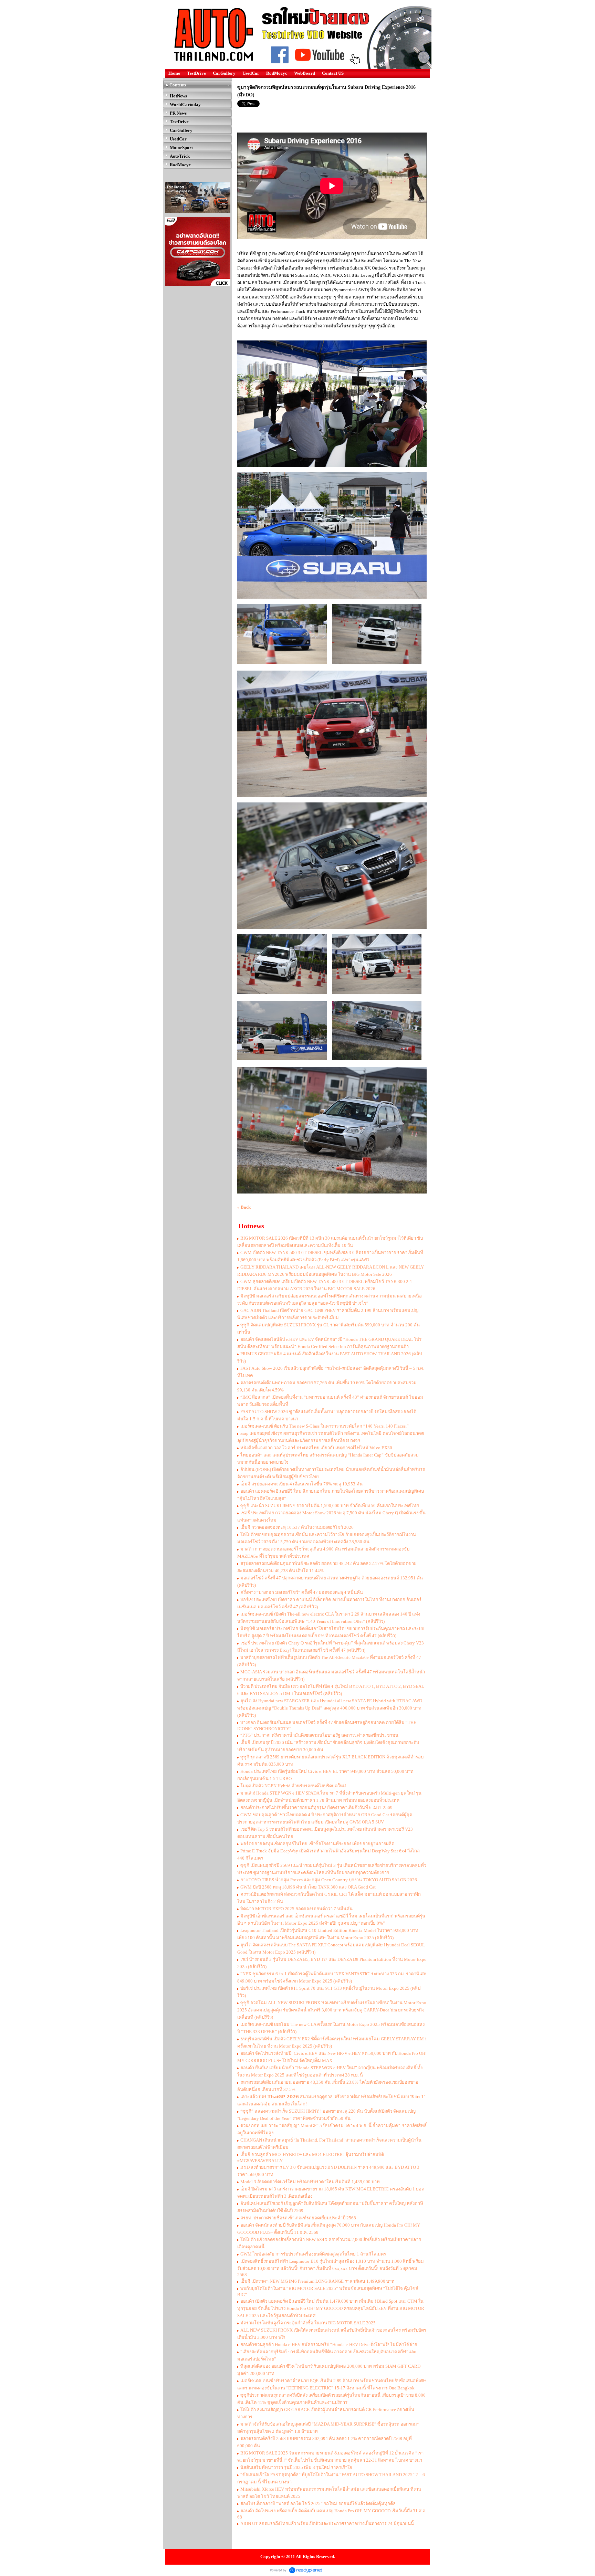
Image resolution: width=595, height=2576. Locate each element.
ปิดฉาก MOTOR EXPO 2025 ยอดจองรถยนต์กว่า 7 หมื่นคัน (296, 1909)
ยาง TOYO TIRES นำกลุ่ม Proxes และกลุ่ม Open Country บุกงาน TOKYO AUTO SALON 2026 (329, 1880)
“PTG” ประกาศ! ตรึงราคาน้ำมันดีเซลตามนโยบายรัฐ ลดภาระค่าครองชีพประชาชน (319, 1735)
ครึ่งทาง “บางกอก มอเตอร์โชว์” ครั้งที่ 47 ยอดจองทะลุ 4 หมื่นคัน (302, 1592)
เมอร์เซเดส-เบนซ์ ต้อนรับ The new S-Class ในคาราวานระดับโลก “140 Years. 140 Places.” (325, 1426)
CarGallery (224, 73)
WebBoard (305, 73)
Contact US (333, 73)
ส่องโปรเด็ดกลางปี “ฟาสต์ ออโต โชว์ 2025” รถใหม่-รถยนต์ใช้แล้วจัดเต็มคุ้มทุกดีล (318, 2504)
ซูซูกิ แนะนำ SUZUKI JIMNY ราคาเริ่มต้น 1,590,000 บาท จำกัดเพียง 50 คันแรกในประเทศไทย (330, 1506)
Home (174, 73)
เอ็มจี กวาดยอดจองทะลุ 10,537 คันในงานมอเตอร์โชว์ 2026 (297, 1527)
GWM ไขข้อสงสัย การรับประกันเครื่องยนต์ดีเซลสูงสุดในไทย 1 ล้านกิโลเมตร (313, 2254)
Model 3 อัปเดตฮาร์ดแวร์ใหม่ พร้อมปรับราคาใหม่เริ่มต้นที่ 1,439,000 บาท (310, 2182)
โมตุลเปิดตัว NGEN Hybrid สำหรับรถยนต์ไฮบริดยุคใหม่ (293, 1786)
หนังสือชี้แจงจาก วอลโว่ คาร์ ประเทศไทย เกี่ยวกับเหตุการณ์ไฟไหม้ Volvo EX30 (316, 1448)
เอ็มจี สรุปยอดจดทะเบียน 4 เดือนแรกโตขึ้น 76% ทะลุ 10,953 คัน (301, 1484)
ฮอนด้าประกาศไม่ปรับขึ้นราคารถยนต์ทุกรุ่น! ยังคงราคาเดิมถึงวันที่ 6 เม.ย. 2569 (316, 1807)
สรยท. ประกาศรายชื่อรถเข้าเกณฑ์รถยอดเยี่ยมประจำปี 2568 (298, 2218)
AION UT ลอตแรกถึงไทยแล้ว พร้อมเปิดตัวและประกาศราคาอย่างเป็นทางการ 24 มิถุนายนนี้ (327, 2524)
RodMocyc (277, 73)
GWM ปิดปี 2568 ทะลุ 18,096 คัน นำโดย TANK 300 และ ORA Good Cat (308, 1887)
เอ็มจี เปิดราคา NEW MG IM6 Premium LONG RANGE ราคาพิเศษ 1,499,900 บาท (318, 2281)
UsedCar (251, 73)
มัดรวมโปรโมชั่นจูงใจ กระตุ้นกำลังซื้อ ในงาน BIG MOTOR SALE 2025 (308, 2323)
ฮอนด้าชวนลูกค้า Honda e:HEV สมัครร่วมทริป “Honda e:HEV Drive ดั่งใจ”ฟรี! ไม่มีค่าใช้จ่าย (329, 2344)
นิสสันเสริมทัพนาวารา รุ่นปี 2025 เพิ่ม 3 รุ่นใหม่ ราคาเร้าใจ (296, 2467)
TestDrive (196, 73)
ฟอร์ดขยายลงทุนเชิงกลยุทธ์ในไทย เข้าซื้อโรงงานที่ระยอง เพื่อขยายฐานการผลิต (317, 1844)
